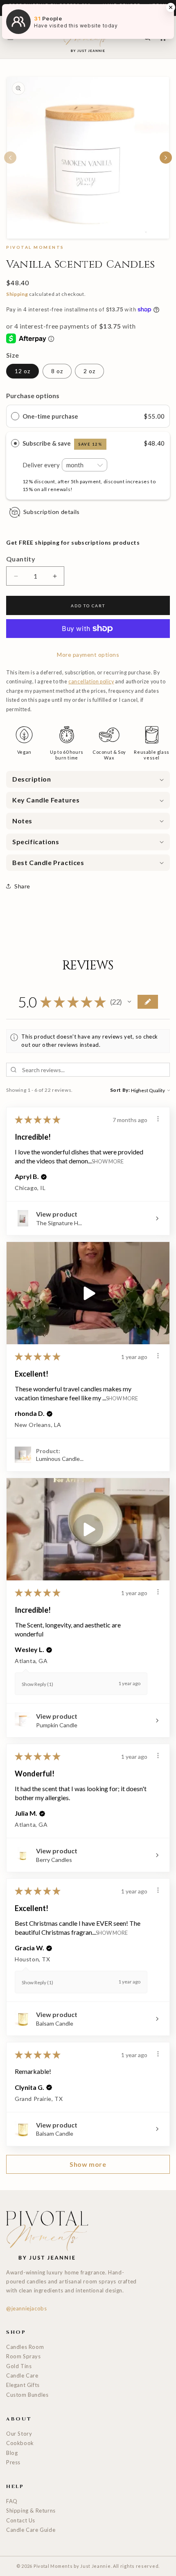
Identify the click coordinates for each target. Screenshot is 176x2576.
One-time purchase (50, 416)
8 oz (57, 371)
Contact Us (21, 2520)
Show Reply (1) (37, 1684)
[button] (88, 779)
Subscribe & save (62, 443)
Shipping (17, 294)
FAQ (12, 2501)
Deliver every (42, 465)
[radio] (15, 416)
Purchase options (33, 396)
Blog (12, 2453)
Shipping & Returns (31, 2511)
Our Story (19, 2434)
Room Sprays (24, 2356)
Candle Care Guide (31, 2530)
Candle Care (22, 2375)
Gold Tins (19, 2366)
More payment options (88, 655)
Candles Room (25, 2347)
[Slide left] (10, 158)
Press (13, 2462)
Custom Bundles (27, 2395)
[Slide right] (166, 158)
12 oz (23, 371)
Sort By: (120, 1090)
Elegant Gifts (23, 2385)
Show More (108, 1161)
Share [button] (22, 886)
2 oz (89, 371)
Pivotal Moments (53, 2566)
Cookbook (20, 2443)
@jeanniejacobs (26, 2308)
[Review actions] (158, 1119)
